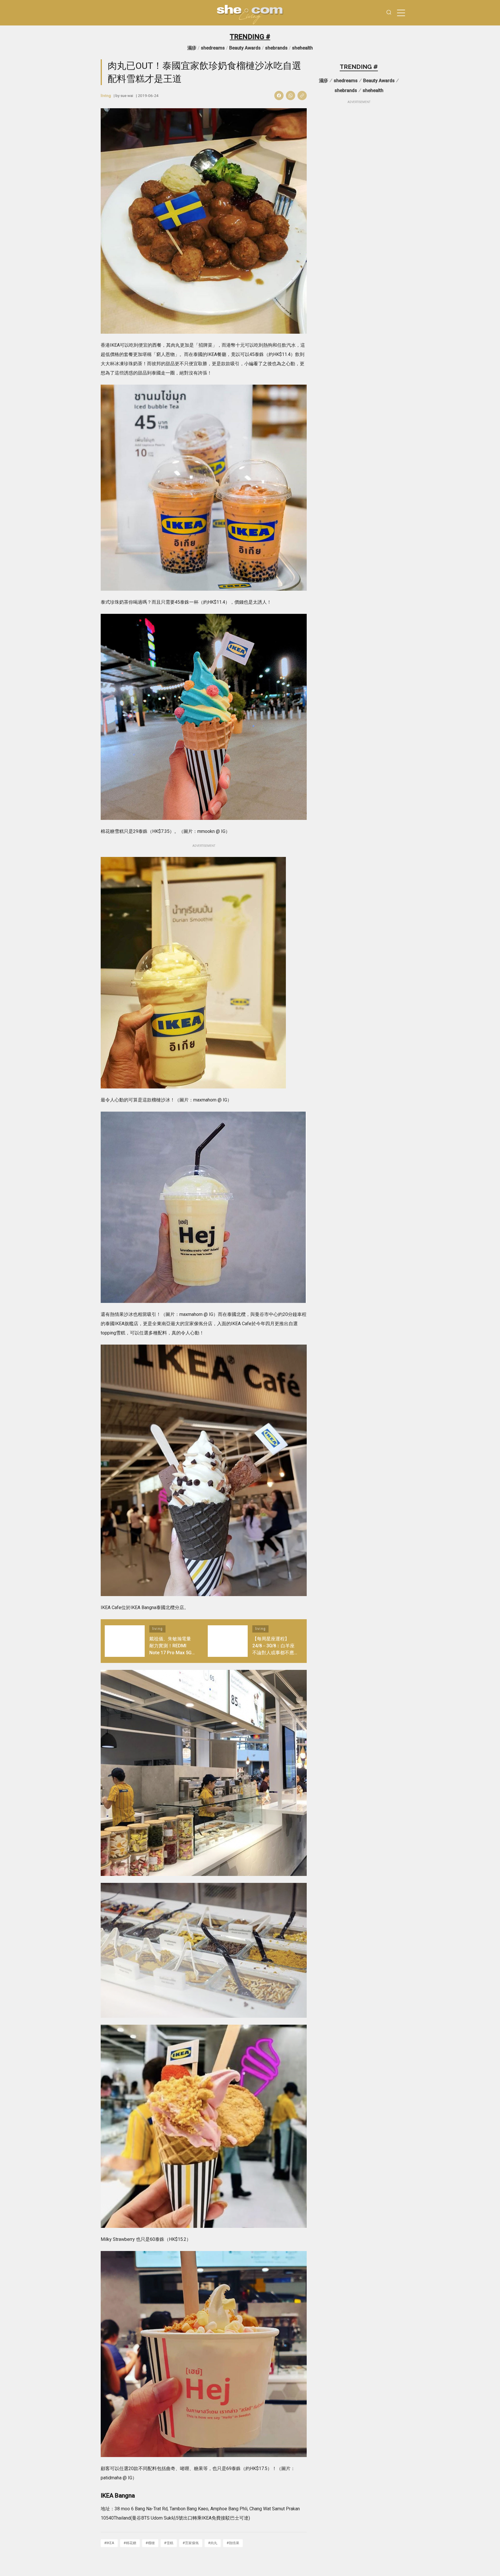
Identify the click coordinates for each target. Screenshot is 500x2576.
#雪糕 (169, 2543)
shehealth (302, 48)
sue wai (127, 96)
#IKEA (109, 2543)
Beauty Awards (245, 48)
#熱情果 (233, 2543)
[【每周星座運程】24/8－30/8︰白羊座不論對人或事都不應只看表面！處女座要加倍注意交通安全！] (228, 1641)
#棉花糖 (130, 2543)
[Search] (389, 13)
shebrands (276, 48)
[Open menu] (401, 13)
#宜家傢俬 (191, 2543)
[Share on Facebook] (279, 96)
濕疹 (192, 48)
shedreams (213, 48)
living (106, 96)
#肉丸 (213, 2543)
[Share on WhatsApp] (291, 96)
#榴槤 (150, 2543)
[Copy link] (302, 96)
